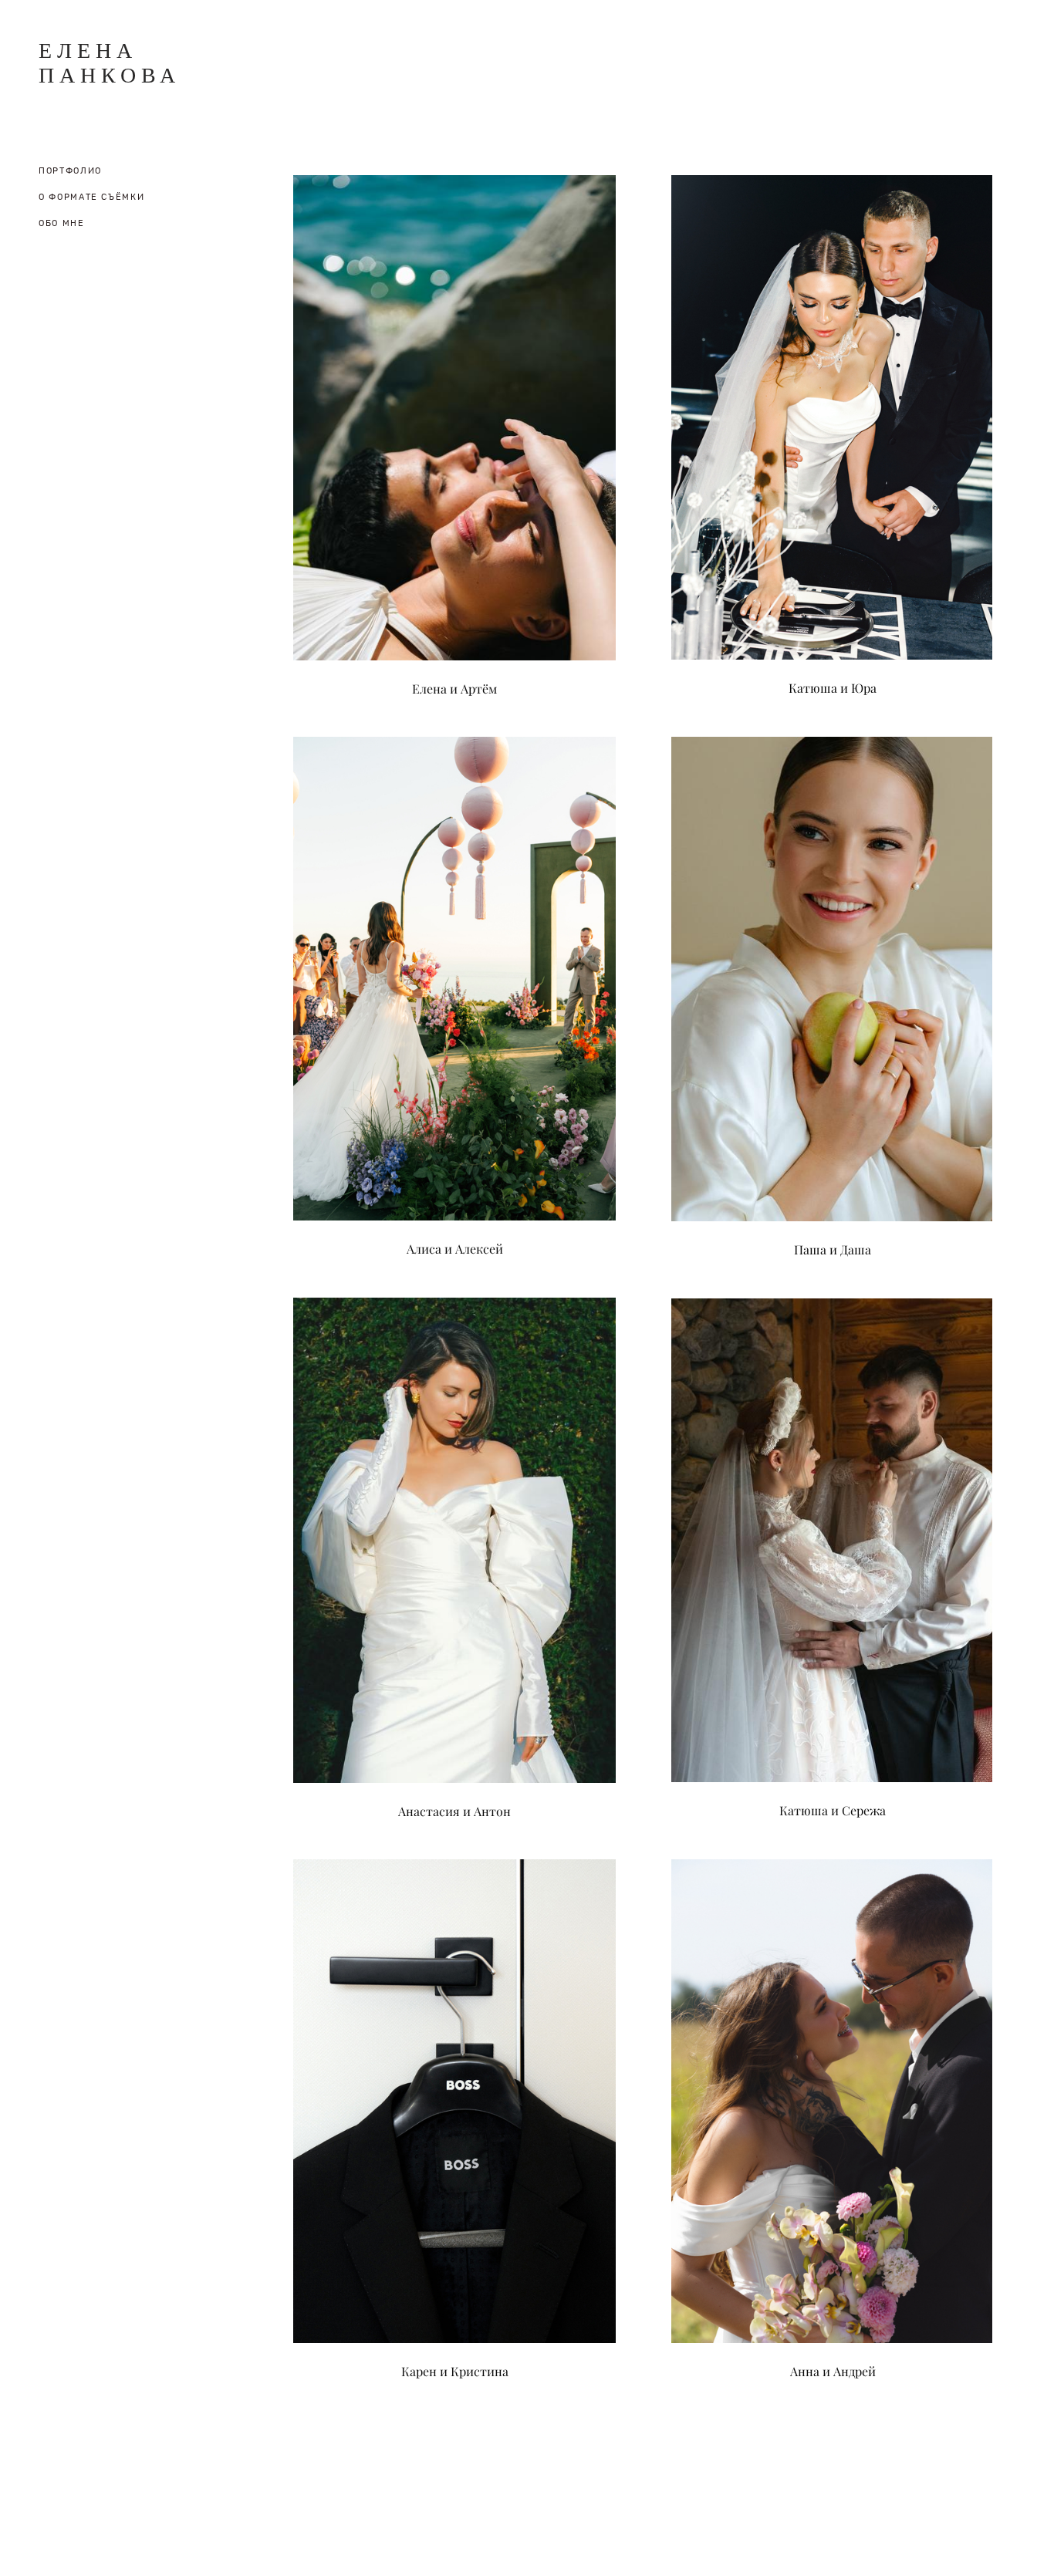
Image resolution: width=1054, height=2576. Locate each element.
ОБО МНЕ (62, 223)
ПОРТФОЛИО (70, 171)
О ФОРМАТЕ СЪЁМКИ (91, 197)
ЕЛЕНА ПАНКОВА (110, 63)
